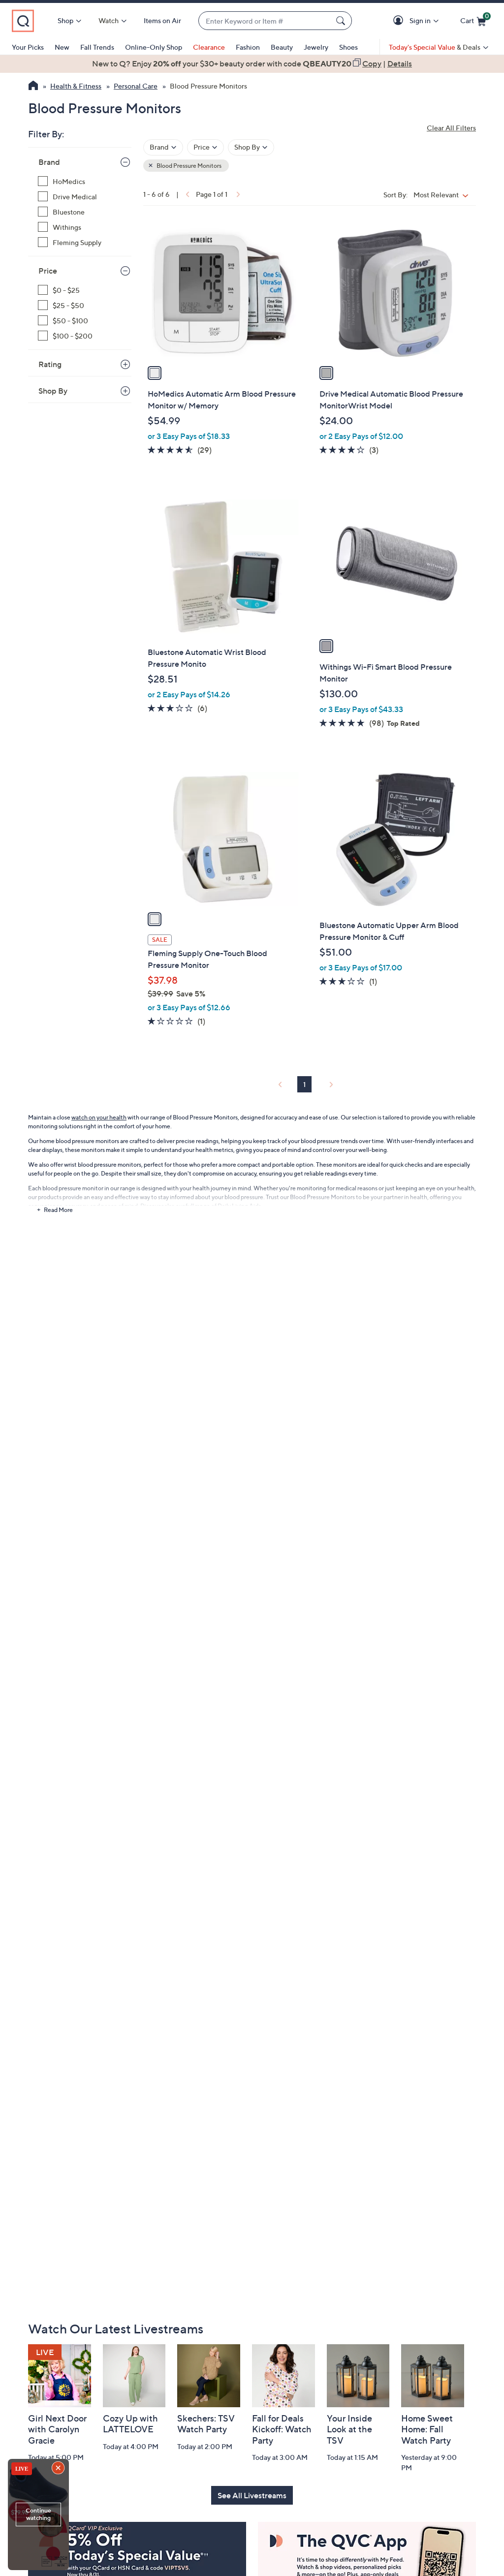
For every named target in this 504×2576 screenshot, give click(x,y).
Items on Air (162, 20)
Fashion (248, 47)
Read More (58, 1210)
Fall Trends (97, 47)
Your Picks (28, 47)
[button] (400, 21)
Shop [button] (65, 20)
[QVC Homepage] (33, 87)
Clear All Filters (451, 128)
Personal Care (136, 86)
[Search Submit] (342, 21)
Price (48, 271)
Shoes (348, 47)
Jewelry (316, 47)
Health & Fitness (76, 86)
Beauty (282, 47)
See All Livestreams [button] (252, 2495)
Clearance (209, 47)
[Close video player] (59, 2469)
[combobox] (265, 21)
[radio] (155, 373)
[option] (252, 63)
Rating (50, 364)
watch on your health (99, 1117)
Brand (49, 162)
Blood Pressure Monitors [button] (189, 166)
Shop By (53, 391)
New (62, 47)
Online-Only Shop (154, 47)
